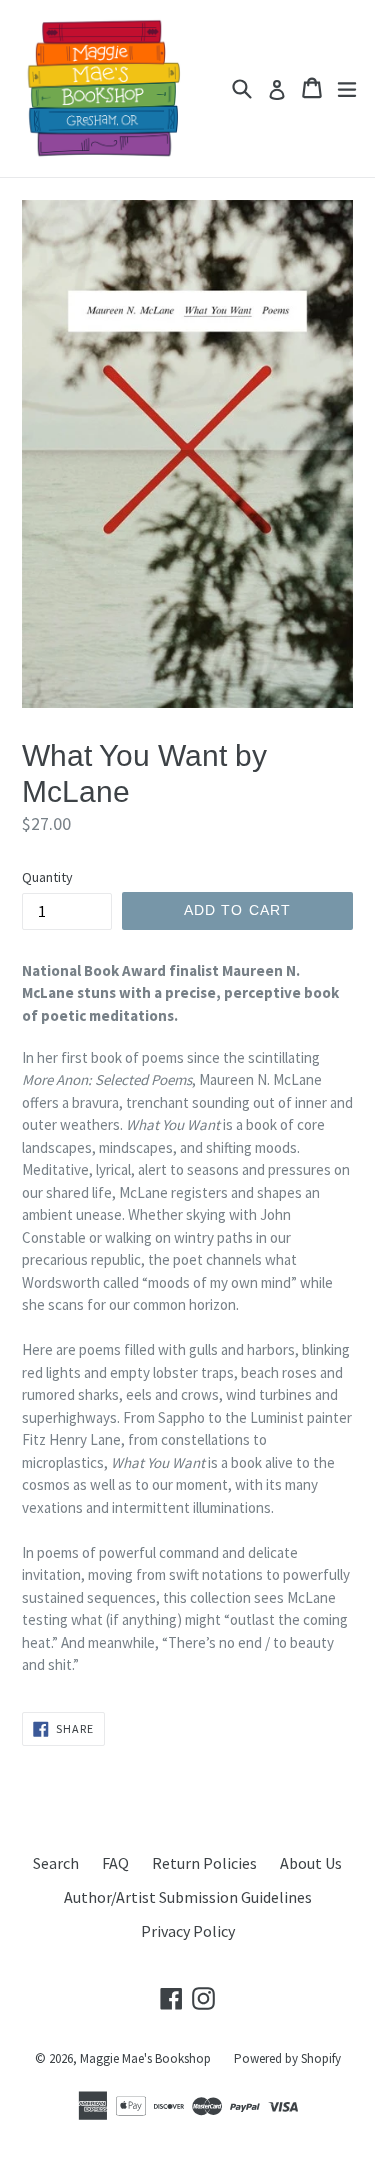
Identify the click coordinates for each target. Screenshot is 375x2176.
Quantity (47, 877)
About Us (311, 1863)
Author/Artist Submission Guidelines (188, 1897)
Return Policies (204, 1863)
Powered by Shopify (287, 2058)
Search (56, 1863)
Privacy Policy (188, 1931)
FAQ (115, 1863)
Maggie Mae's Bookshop (145, 2058)
